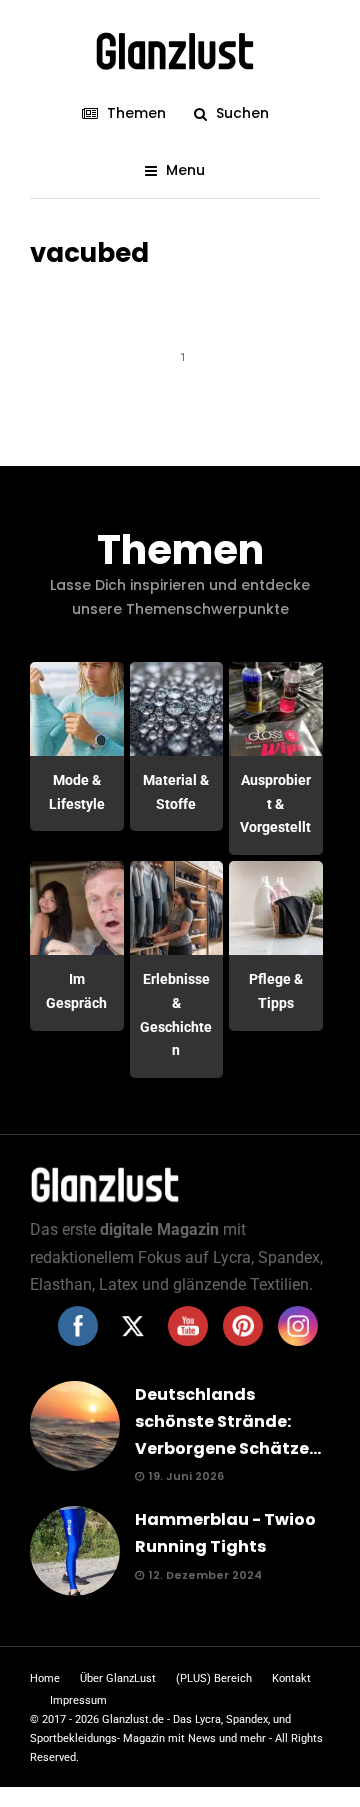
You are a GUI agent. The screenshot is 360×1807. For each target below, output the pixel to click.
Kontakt (291, 1678)
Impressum (78, 1700)
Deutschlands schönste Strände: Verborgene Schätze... (228, 1421)
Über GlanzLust (118, 1678)
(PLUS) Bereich (214, 1678)
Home (45, 1678)
